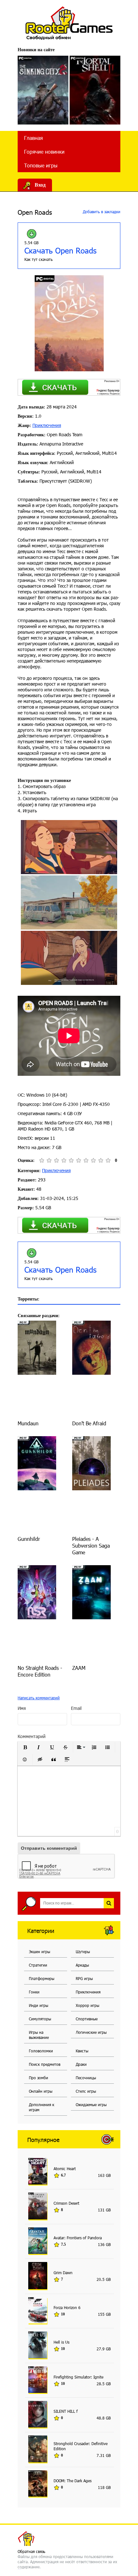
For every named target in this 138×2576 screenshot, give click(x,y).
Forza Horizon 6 (67, 2307)
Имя (22, 1708)
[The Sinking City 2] (43, 90)
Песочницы (86, 2078)
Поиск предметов (45, 2064)
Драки (81, 2064)
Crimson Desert (66, 2203)
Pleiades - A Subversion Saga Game (91, 1546)
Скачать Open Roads (60, 250)
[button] (25, 1747)
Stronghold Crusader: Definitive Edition (81, 2446)
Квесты (82, 2051)
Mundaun (28, 1423)
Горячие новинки (44, 152)
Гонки (34, 1992)
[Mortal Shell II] (95, 90)
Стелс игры (86, 2091)
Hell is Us (61, 2342)
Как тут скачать (39, 259)
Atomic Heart (65, 2169)
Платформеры (42, 1978)
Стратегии (38, 1965)
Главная (33, 138)
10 (108, 1160)
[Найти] (109, 1903)
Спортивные (87, 2019)
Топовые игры (41, 165)
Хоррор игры (87, 2005)
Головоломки (41, 2051)
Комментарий (32, 1736)
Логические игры (91, 2032)
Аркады (82, 1965)
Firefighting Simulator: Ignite (78, 2377)
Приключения (47, 425)
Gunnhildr (29, 1539)
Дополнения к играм (42, 2107)
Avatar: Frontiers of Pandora (78, 2238)
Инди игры (39, 2005)
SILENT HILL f (66, 2411)
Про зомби (39, 2078)
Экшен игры (39, 1952)
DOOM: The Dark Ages (73, 2481)
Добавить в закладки (101, 212)
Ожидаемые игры (91, 2105)
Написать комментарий (39, 1698)
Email (76, 1708)
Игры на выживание (39, 2035)
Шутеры (83, 1952)
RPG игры (84, 1978)
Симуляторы (40, 2019)
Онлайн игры (41, 2091)
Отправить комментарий (49, 1848)
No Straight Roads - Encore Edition (40, 1671)
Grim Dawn (63, 2273)
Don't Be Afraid (89, 1423)
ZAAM (79, 1668)
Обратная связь (31, 2551)
